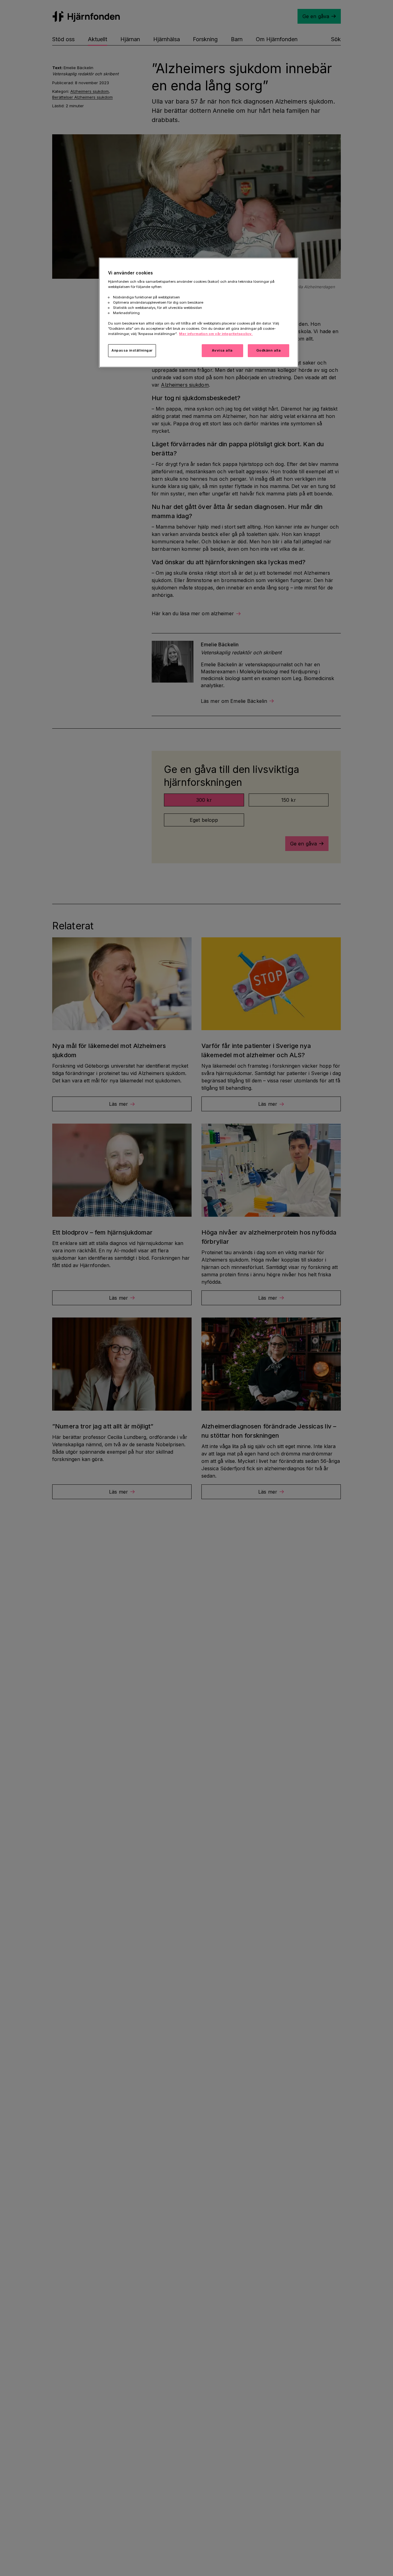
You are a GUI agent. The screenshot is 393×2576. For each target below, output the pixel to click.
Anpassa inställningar (132, 350)
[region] (199, 313)
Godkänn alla (269, 350)
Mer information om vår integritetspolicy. (216, 334)
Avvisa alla (222, 350)
